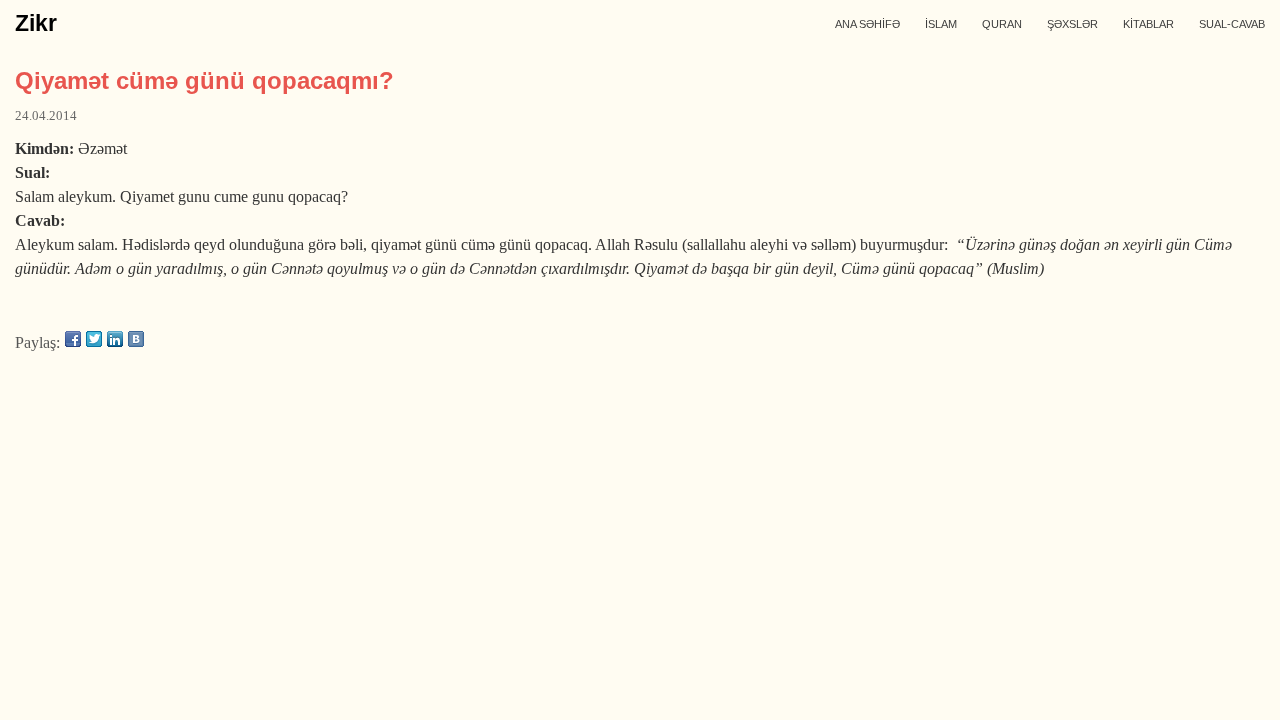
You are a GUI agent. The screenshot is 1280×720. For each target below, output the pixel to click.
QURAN (1002, 24)
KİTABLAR (1148, 24)
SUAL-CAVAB (1232, 24)
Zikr (36, 23)
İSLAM (941, 24)
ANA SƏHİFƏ (867, 24)
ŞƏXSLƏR (1072, 24)
